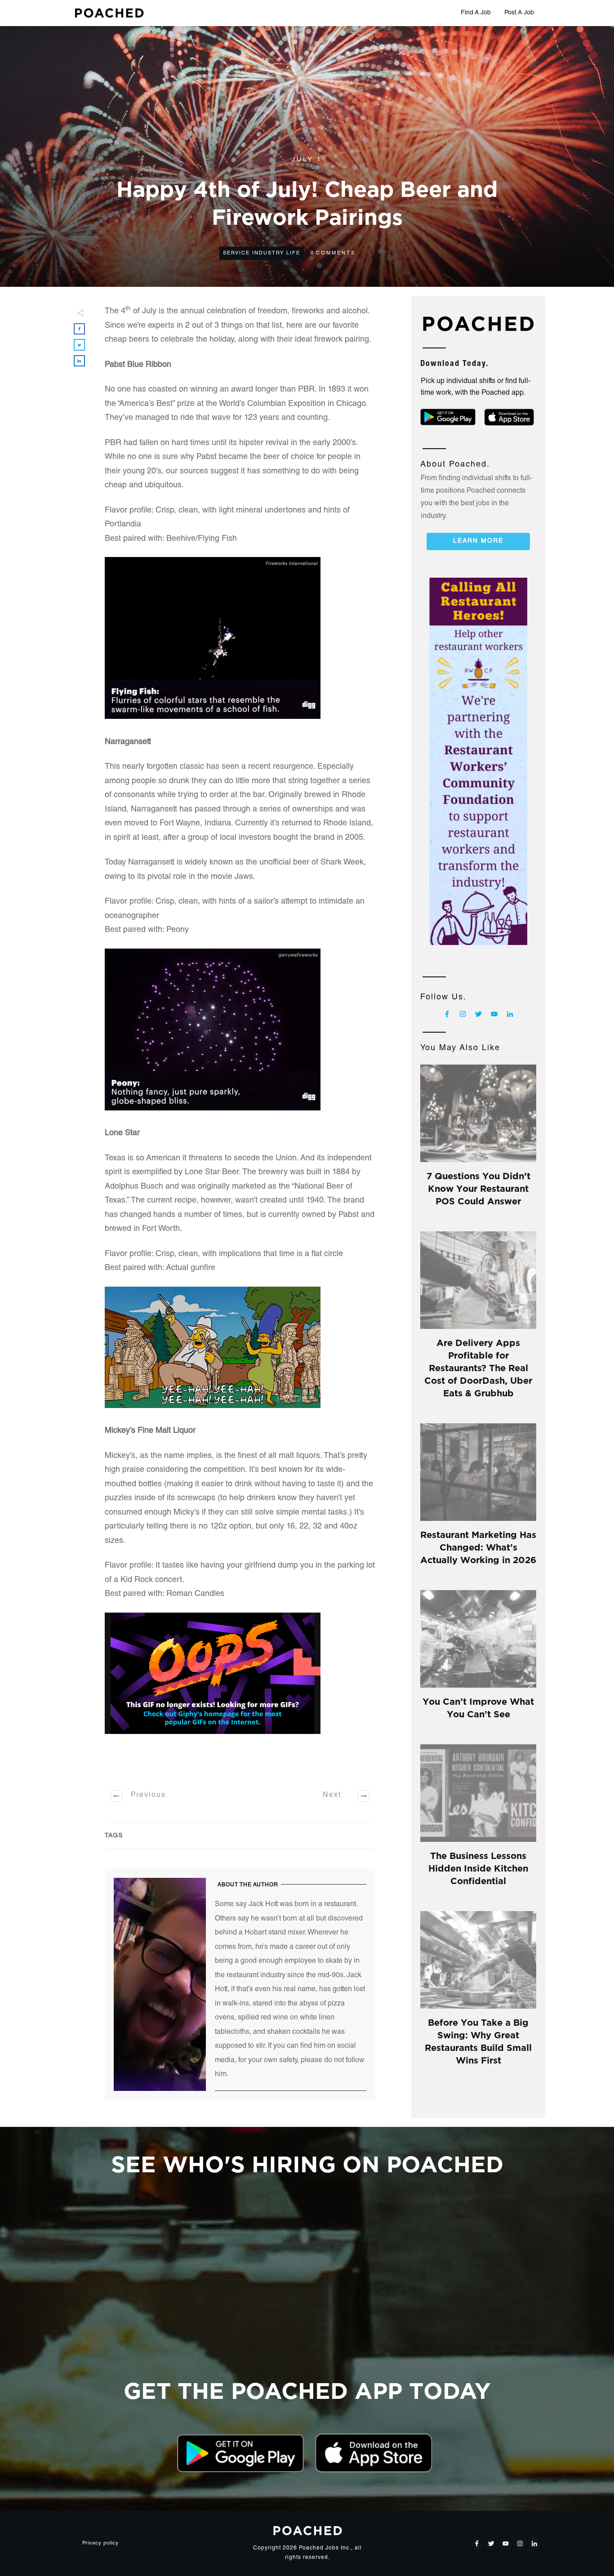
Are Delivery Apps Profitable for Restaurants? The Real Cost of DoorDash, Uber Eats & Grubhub (478, 1367)
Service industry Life (262, 253)
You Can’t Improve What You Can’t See (478, 1707)
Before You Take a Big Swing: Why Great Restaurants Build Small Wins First (478, 2040)
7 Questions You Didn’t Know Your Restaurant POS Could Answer (478, 1188)
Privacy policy (100, 2543)
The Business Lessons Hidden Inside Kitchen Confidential (478, 1867)
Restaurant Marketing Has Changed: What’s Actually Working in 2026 (478, 1546)
